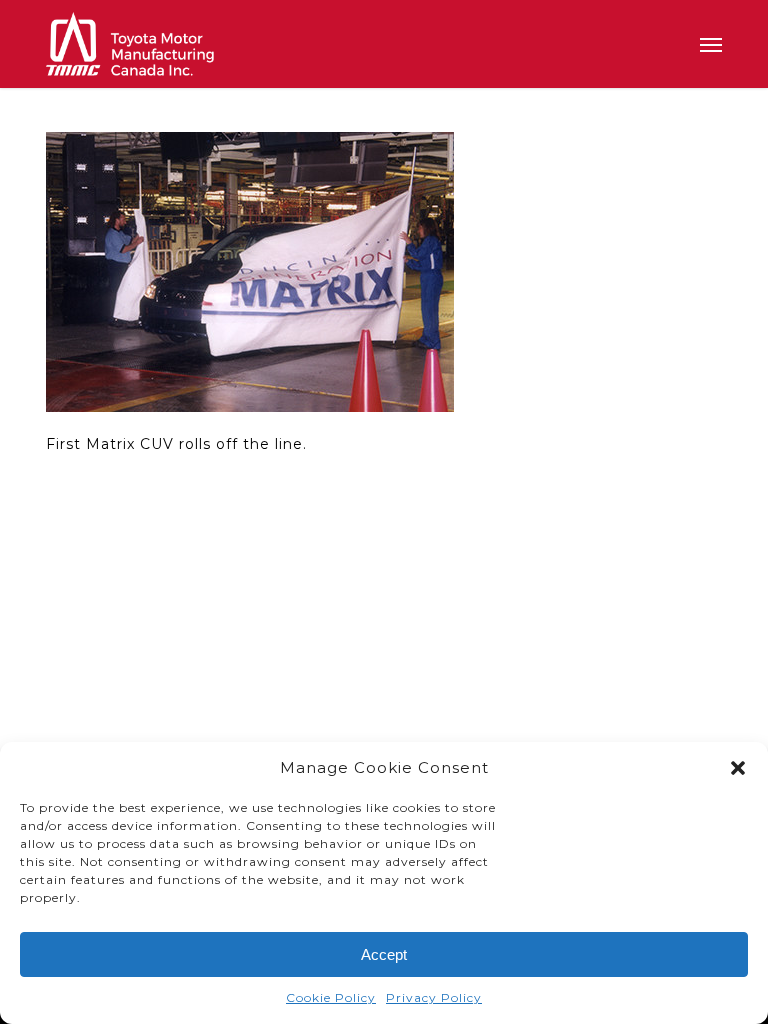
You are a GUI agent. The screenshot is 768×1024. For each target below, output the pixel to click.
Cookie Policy (331, 997)
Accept (384, 954)
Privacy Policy (434, 997)
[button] (738, 768)
